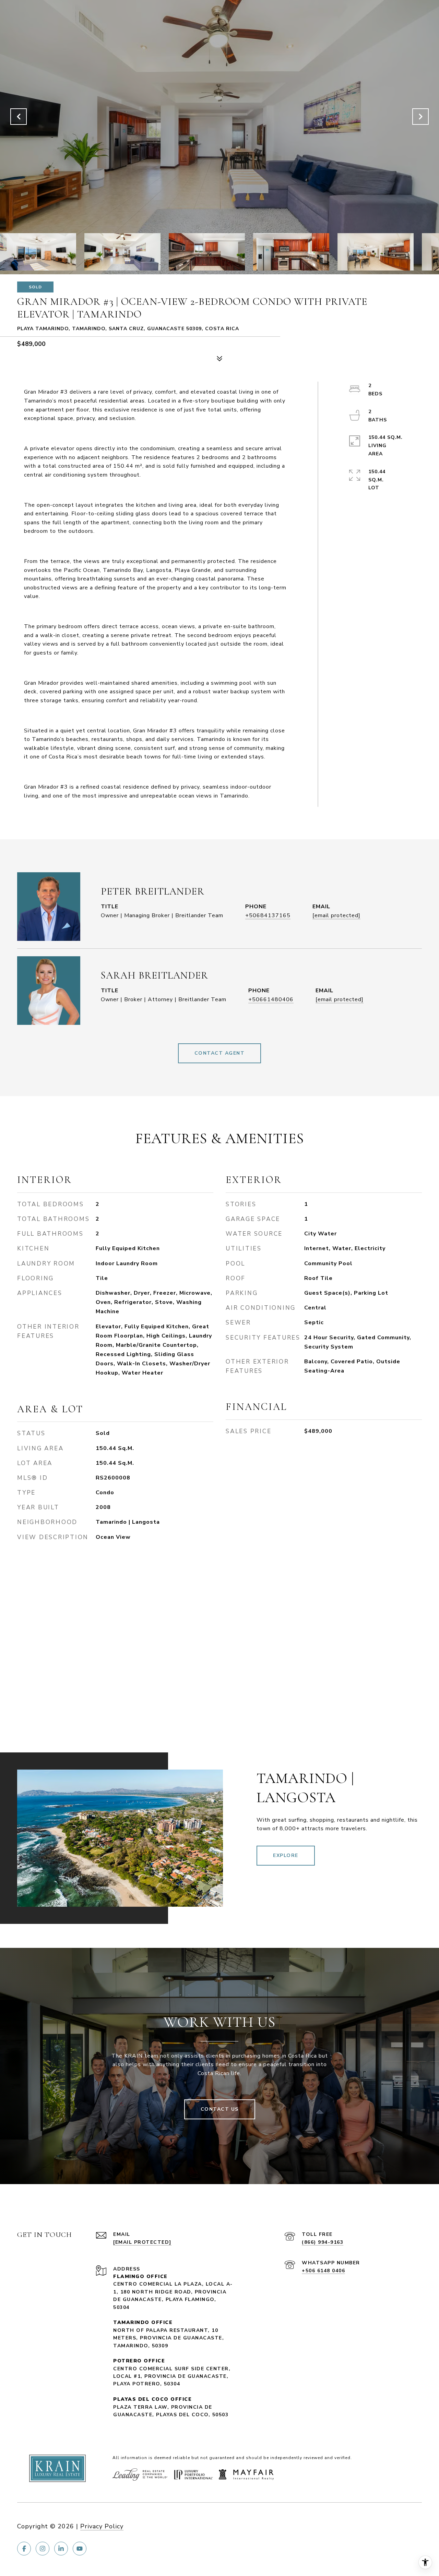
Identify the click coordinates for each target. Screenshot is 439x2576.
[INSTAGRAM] (43, 2549)
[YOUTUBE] (80, 2549)
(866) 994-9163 (323, 2242)
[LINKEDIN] (61, 2549)
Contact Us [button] (220, 2109)
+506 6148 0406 (323, 2271)
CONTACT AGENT (220, 1053)
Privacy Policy (102, 2526)
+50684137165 (268, 915)
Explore (286, 1855)
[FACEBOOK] (24, 2549)
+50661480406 (271, 999)
